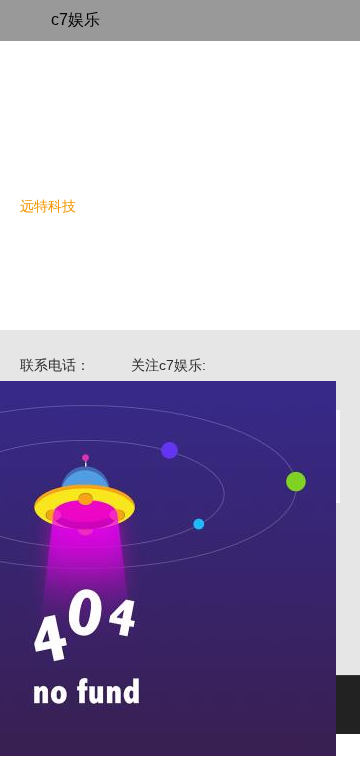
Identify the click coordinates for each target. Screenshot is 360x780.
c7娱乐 (75, 19)
